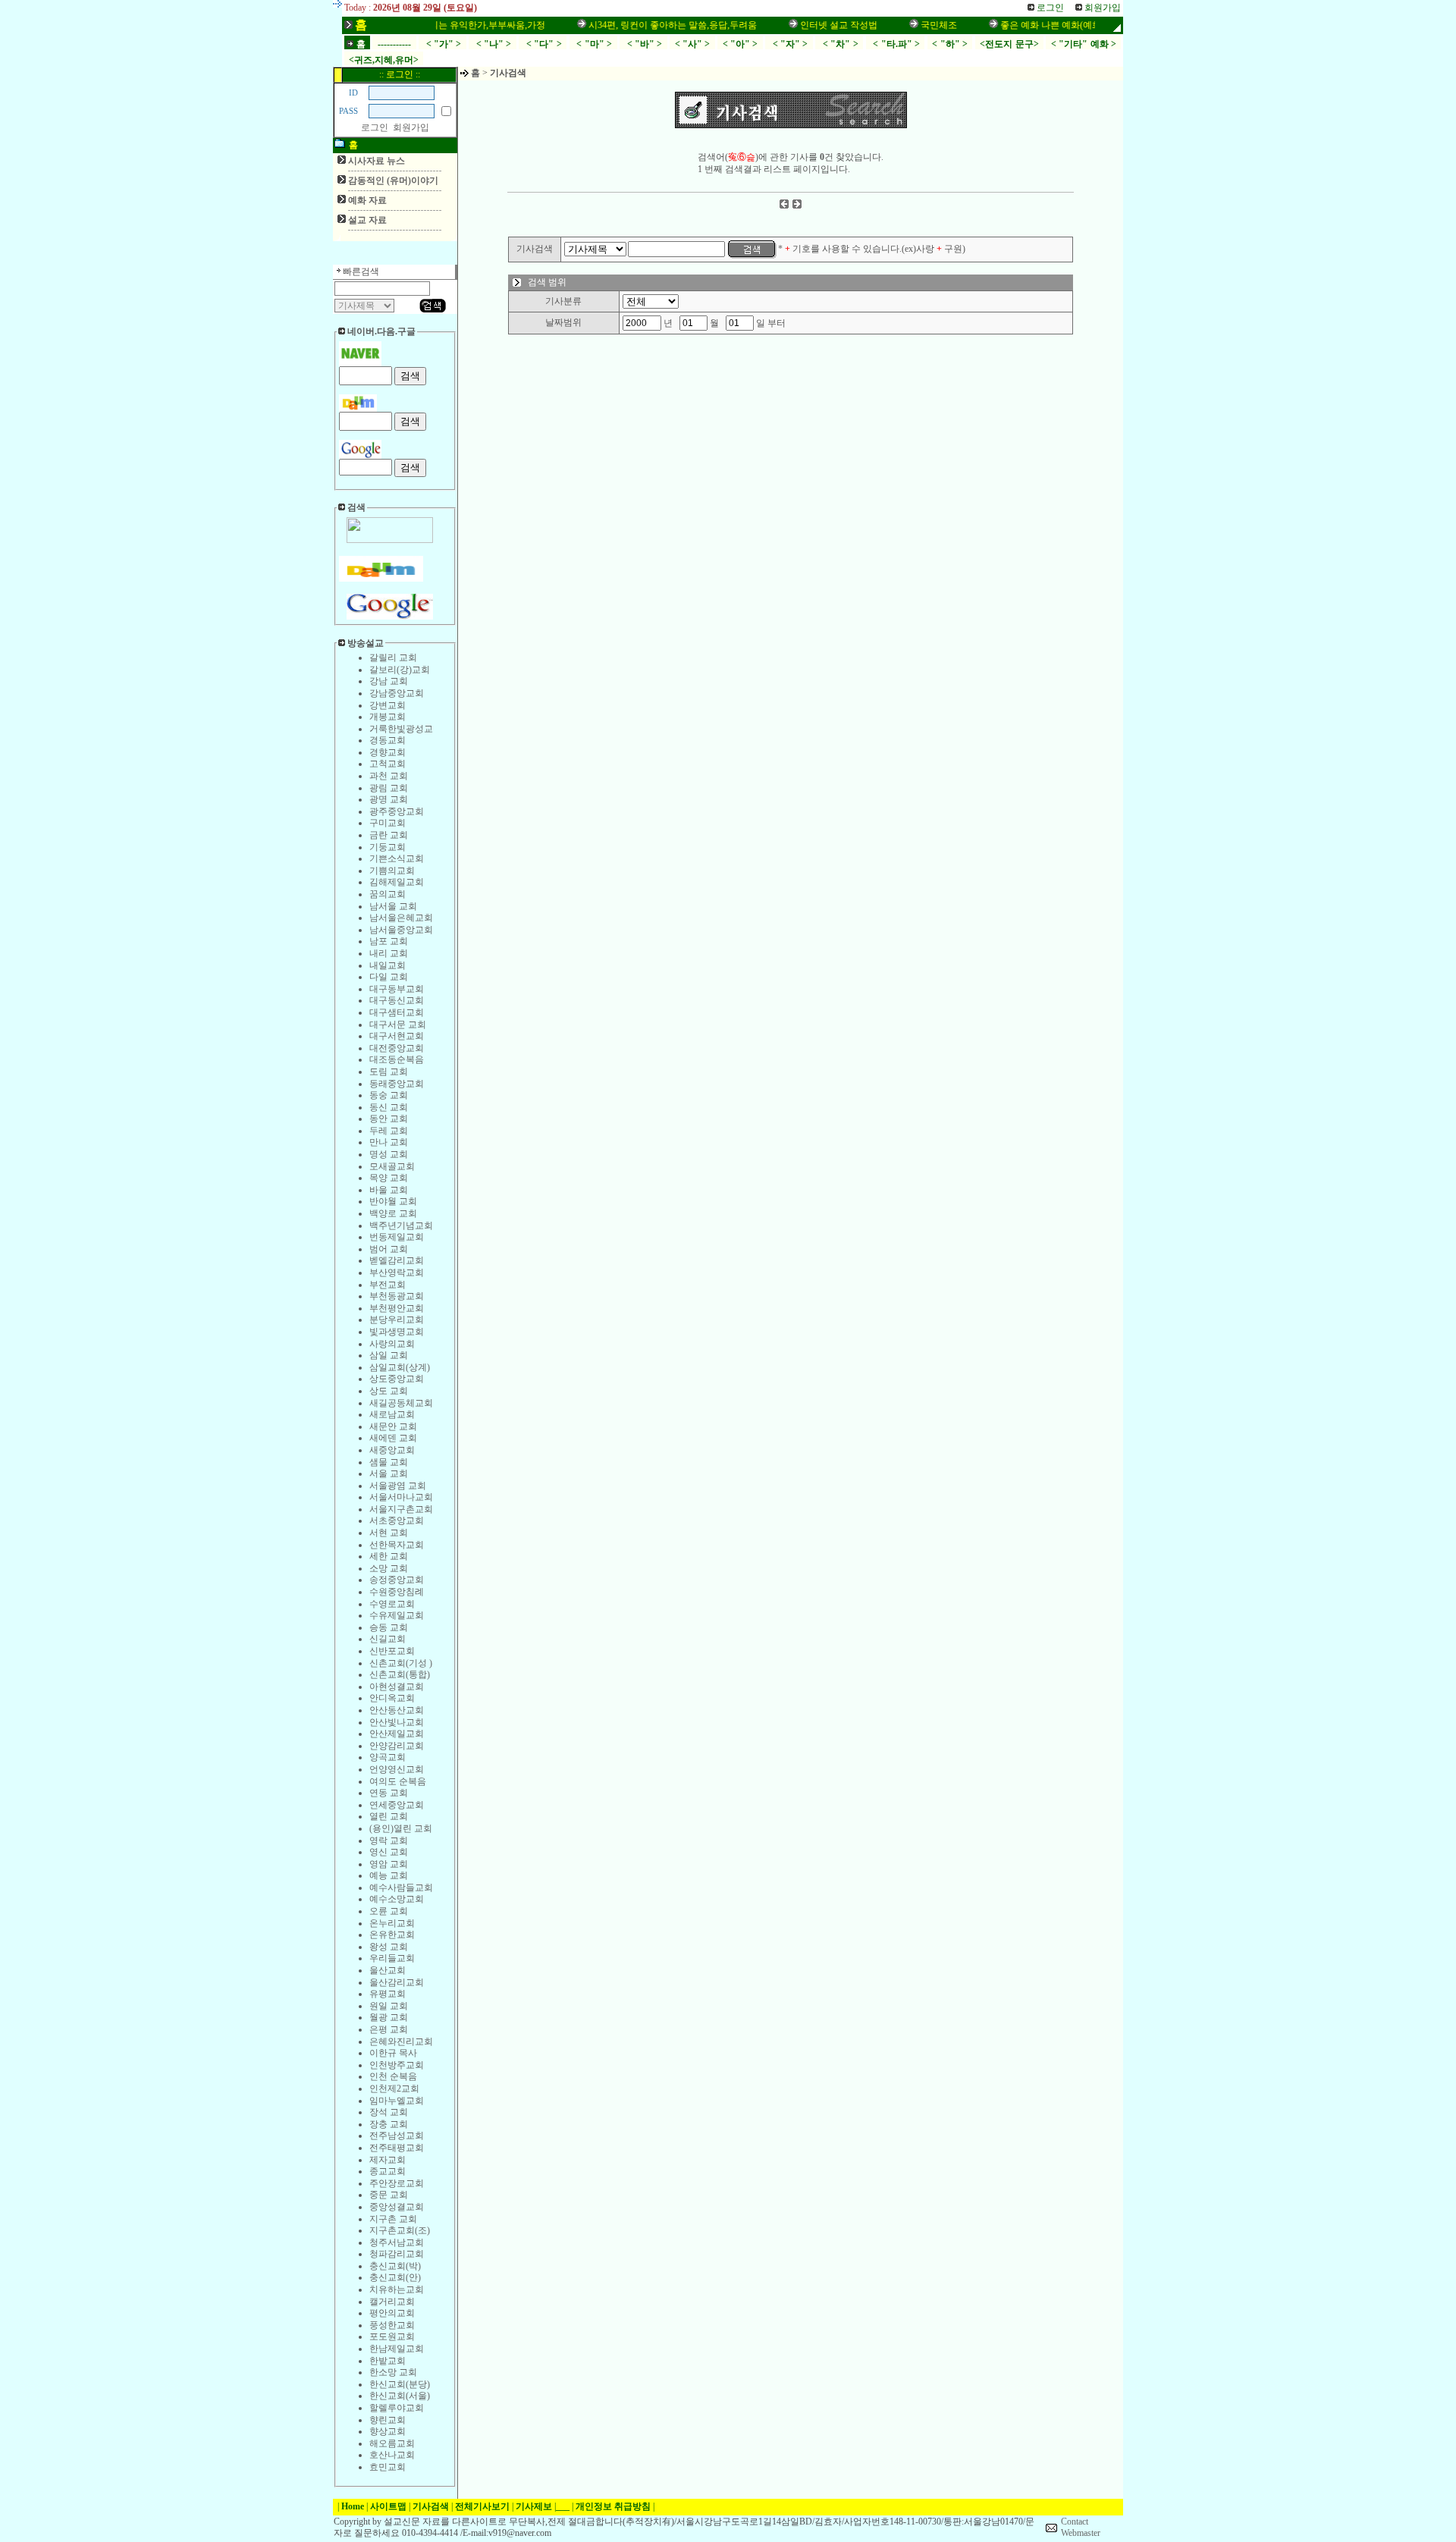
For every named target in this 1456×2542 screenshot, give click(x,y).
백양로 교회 (393, 1213)
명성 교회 (389, 1154)
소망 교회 (389, 1568)
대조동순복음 (397, 1059)
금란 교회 (389, 835)
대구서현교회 (397, 1036)
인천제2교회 (394, 2089)
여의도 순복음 (398, 1781)
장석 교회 (389, 2112)
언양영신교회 (397, 1769)
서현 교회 (389, 1533)
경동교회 (388, 740)
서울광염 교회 (398, 1486)
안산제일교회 (397, 1734)
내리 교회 (389, 953)
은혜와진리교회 (401, 2041)
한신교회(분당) (400, 2384)
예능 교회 (389, 1875)
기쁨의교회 (392, 871)
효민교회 (388, 2467)
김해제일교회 (397, 882)
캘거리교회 (392, 2302)
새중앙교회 (392, 1450)
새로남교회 (392, 1414)
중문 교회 (389, 2195)
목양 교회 (389, 1178)
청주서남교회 (397, 2242)
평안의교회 (392, 2313)
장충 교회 (389, 2124)
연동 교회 (389, 1793)
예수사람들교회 (401, 1888)
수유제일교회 (397, 1615)
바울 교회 (389, 1190)
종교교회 (388, 2171)
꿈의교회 (388, 894)
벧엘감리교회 (397, 1260)
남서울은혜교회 (401, 918)
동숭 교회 (389, 1095)
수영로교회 (392, 1604)
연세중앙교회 (397, 1805)
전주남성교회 (397, 2136)
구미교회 (388, 823)
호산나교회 (392, 2455)
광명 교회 (389, 799)
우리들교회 (392, 1958)
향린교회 (388, 2420)
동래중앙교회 (397, 1084)
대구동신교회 (397, 1000)
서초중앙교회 (397, 1520)
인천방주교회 (397, 2065)
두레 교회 (389, 1131)
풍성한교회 (392, 2325)
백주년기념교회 (401, 1225)
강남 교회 (389, 681)
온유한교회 (392, 1935)
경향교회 (388, 752)
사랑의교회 (392, 1344)
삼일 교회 (389, 1355)
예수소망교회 (397, 1899)
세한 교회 (389, 1556)
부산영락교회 (397, 1273)
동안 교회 (389, 1119)
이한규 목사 (393, 2053)
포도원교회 (392, 2336)
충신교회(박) (395, 2266)
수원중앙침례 (397, 1592)
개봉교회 (388, 717)
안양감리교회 (397, 1746)
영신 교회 (389, 1852)
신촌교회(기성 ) (401, 1663)
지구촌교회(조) (400, 2230)
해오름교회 (392, 2443)
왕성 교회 (389, 1947)
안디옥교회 (392, 1698)
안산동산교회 (397, 1710)
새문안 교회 (393, 1426)
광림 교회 (389, 788)
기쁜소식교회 (397, 858)
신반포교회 (392, 1651)
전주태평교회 (397, 2148)
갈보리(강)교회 (400, 670)
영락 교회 (389, 1841)
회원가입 (411, 127)
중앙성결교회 (397, 2207)
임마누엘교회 (397, 2101)
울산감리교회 (397, 1982)
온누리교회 (392, 1923)
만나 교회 (389, 1142)
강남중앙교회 (397, 693)
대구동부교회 (397, 989)
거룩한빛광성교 (401, 729)
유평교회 (388, 1994)
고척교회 (388, 764)
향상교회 (388, 2431)
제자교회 (388, 2160)
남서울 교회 (393, 906)
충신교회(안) (395, 2277)
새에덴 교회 (393, 1438)
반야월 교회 (393, 1201)
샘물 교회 (389, 1462)
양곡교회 (388, 1757)
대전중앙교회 (397, 1048)
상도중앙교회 (397, 1379)
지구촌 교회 (393, 2219)
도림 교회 (389, 1072)
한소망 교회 (393, 2372)
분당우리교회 (397, 1320)
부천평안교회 (397, 1308)
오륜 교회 (389, 1911)
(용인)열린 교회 (401, 1828)
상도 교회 (389, 1391)
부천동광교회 (397, 1296)
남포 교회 (389, 941)
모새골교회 (392, 1166)
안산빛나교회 (397, 1722)
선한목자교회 (397, 1545)
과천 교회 (389, 776)
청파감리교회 (397, 2254)
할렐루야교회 (397, 2408)
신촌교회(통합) (400, 1674)
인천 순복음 (393, 2076)
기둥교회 (388, 847)
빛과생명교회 (397, 1332)
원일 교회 (389, 2006)
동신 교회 (389, 1107)
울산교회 (388, 1970)
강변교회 (388, 705)
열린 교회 (389, 1816)
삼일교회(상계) (400, 1367)
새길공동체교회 (401, 1403)
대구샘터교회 (397, 1012)
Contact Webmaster (1081, 2528)
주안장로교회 (397, 2183)
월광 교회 (389, 2017)
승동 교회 (389, 1627)
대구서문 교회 (398, 1025)
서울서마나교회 (401, 1497)
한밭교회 (388, 2361)
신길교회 (388, 1639)
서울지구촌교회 (401, 1509)
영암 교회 (389, 1864)
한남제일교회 (397, 2349)
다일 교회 (389, 977)
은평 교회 (389, 2029)
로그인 (375, 127)
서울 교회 (389, 1473)
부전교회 (388, 1285)
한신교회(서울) (400, 2396)
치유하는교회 (397, 2289)
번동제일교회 (397, 1237)
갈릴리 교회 (393, 657)
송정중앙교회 (397, 1580)
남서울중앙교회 (401, 930)
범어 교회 (389, 1249)
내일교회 (388, 965)
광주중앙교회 (397, 811)
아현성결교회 (397, 1687)
